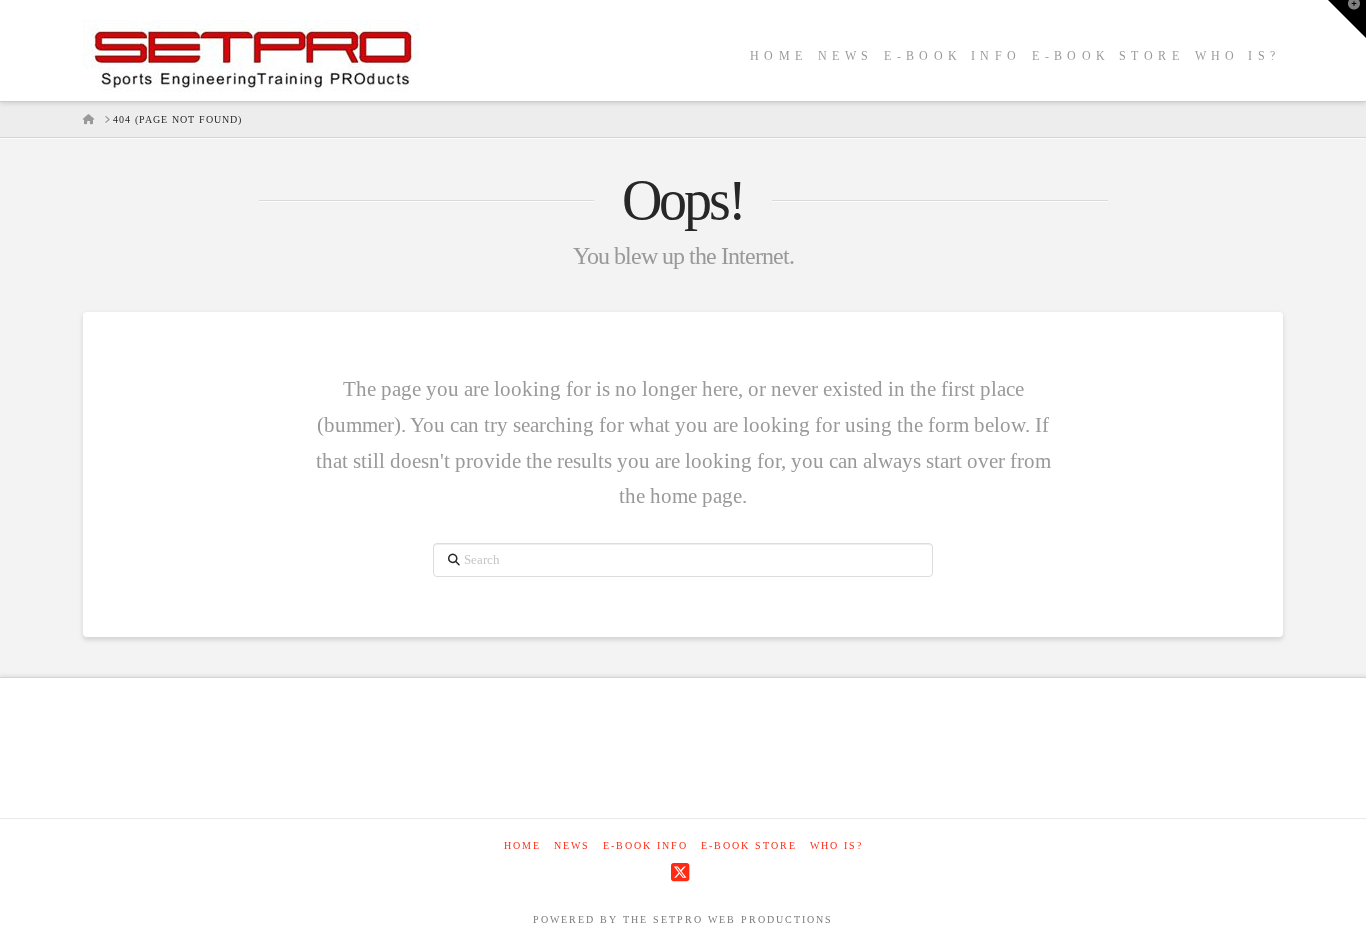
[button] (1347, 19)
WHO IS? (836, 845)
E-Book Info (645, 845)
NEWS (572, 845)
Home (522, 845)
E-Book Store (749, 845)
